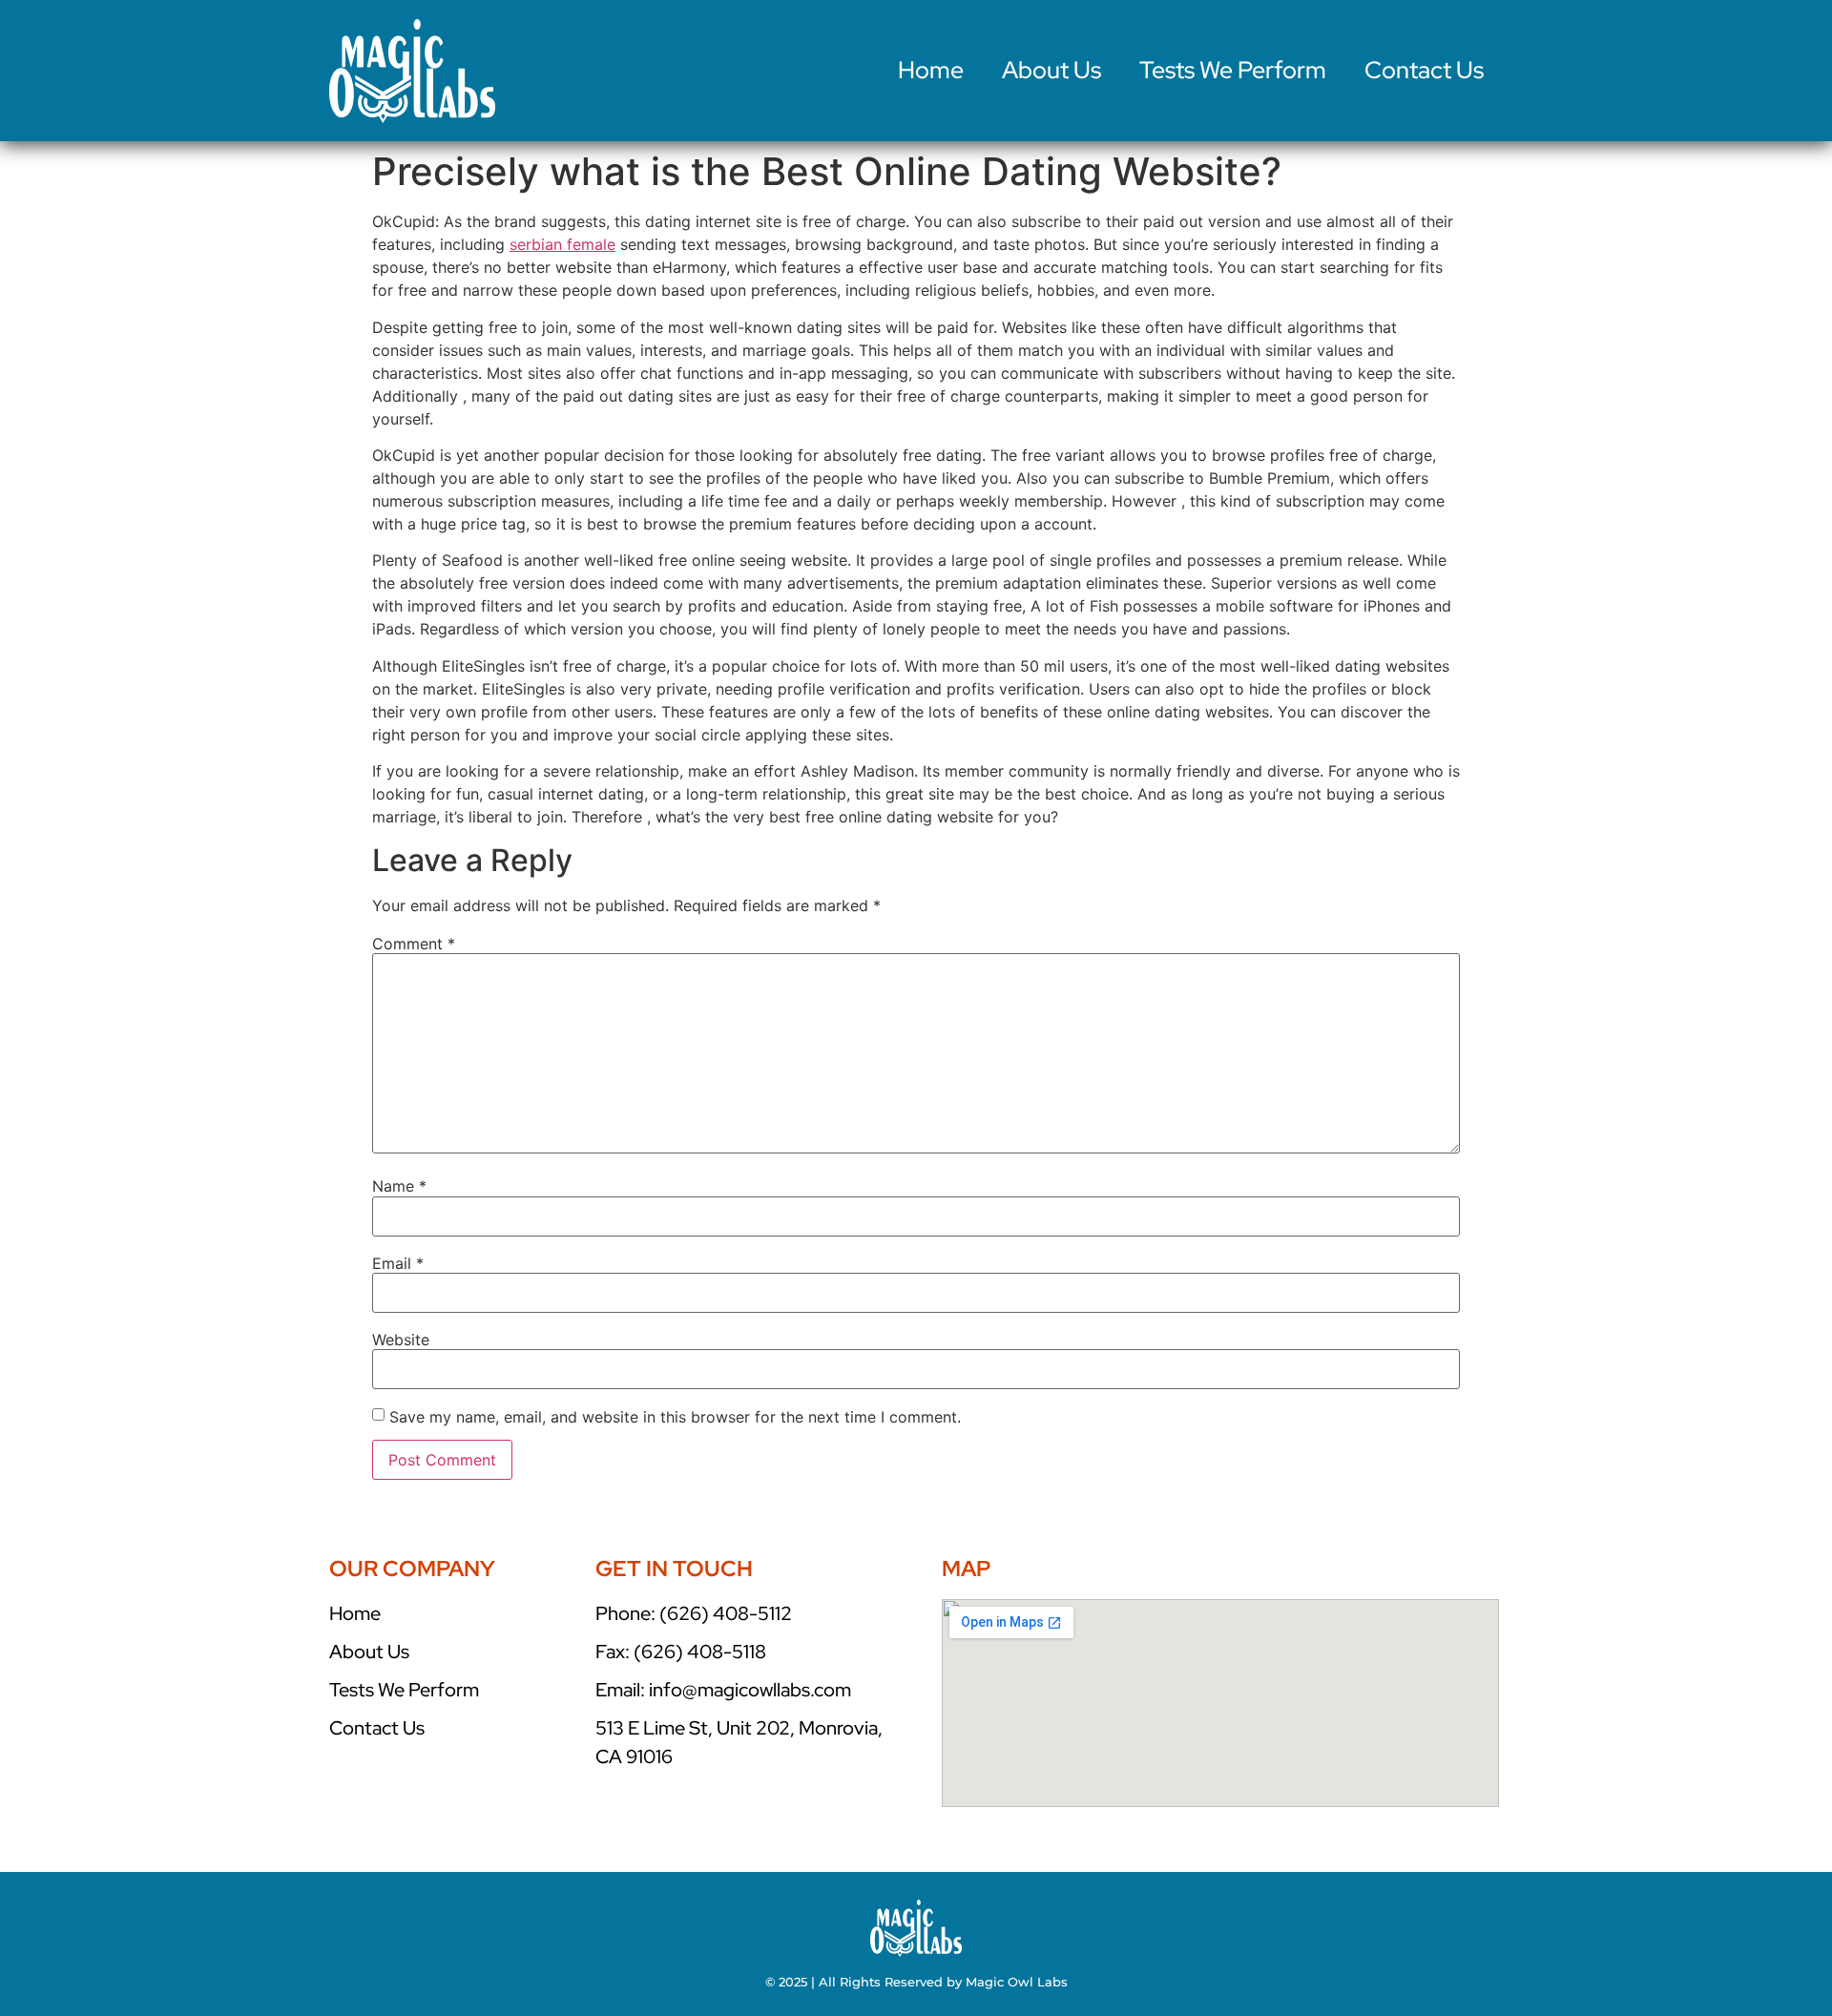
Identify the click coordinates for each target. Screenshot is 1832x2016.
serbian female (562, 244)
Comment (414, 944)
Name (399, 1186)
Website (401, 1340)
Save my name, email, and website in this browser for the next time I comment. (675, 1417)
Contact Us (1424, 70)
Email (398, 1263)
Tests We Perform (1233, 70)
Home (931, 70)
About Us (1051, 70)
